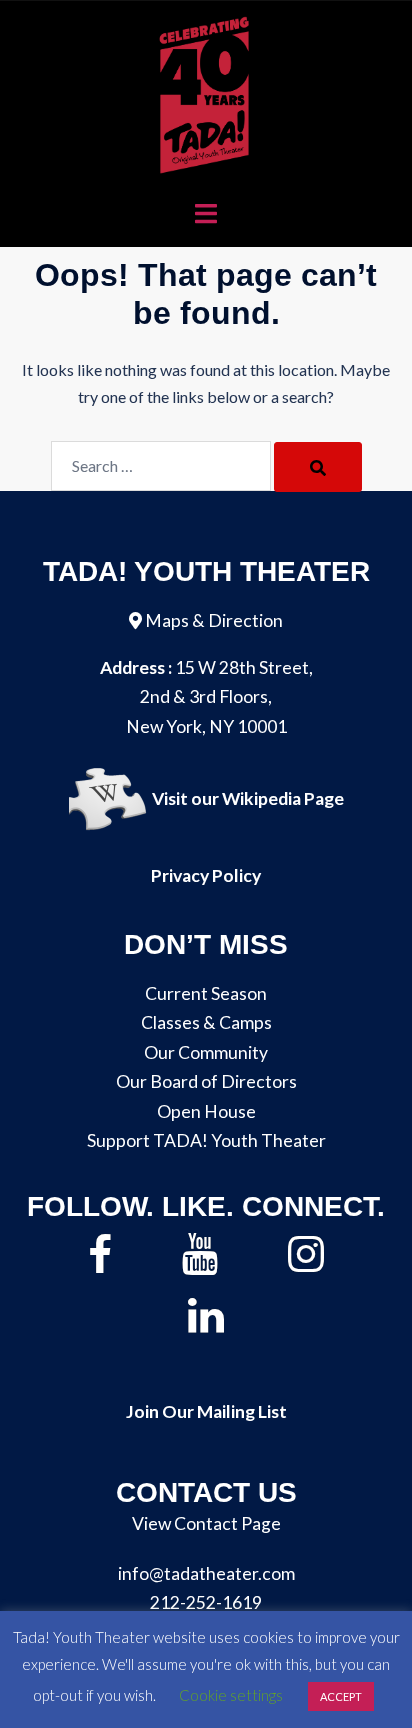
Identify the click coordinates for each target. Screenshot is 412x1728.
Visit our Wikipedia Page (248, 799)
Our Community (206, 1052)
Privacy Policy (206, 875)
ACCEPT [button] (341, 1696)
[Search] (318, 467)
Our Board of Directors (206, 1081)
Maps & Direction (214, 620)
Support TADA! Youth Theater (206, 1140)
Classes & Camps (206, 1022)
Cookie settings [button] (231, 1695)
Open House (206, 1111)
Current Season (206, 993)
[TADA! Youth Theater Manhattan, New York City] (206, 92)
